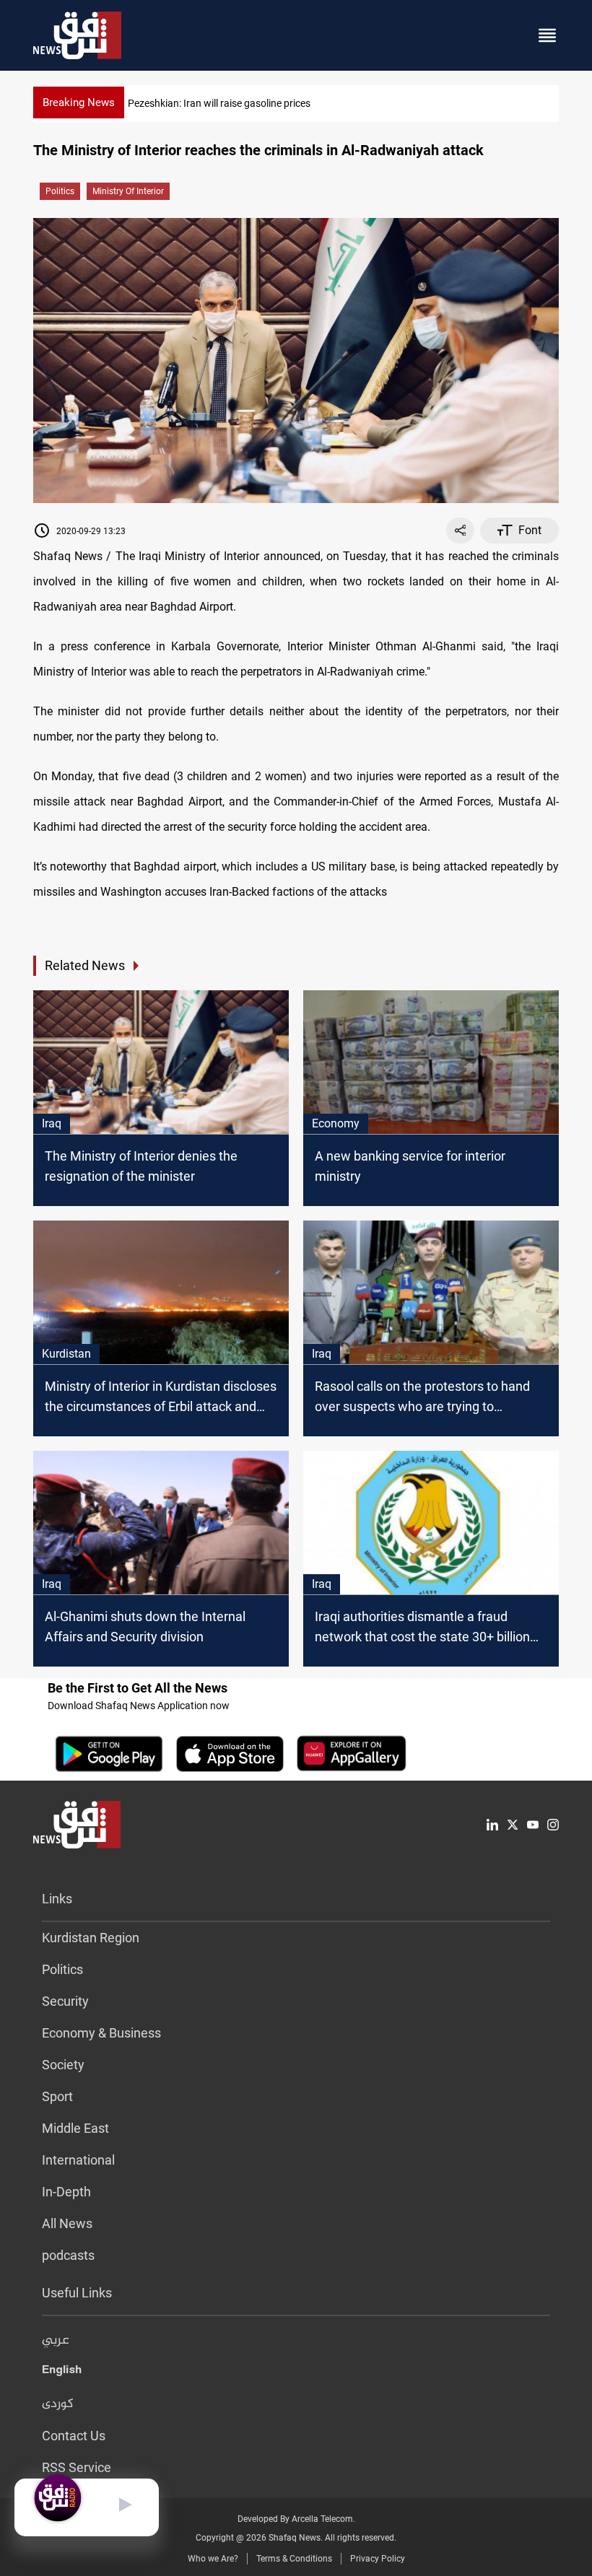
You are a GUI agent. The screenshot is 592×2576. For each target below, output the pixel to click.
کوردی (58, 2404)
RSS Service (77, 2467)
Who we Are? (213, 2559)
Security (65, 2001)
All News (67, 2223)
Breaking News (79, 102)
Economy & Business (101, 2033)
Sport (57, 2096)
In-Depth (66, 2192)
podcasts (68, 2255)
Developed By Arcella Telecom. (296, 2519)
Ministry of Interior (128, 191)
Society (63, 2065)
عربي (56, 2341)
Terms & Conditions (294, 2559)
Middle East (75, 2128)
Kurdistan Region (91, 1938)
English (62, 2372)
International (78, 2160)
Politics (60, 191)
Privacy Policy (378, 2559)
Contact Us (74, 2436)
